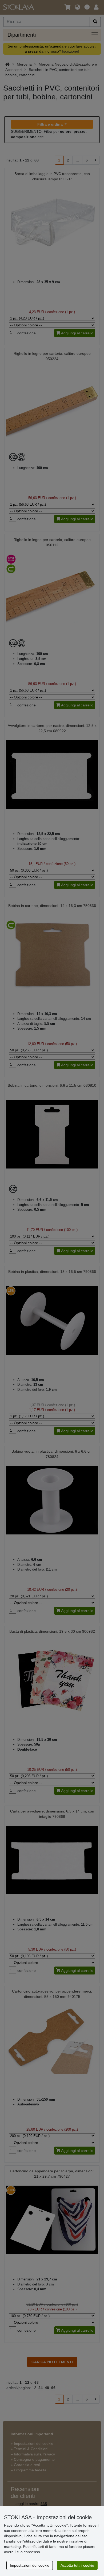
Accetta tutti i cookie (77, 2565)
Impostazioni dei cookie (30, 2565)
